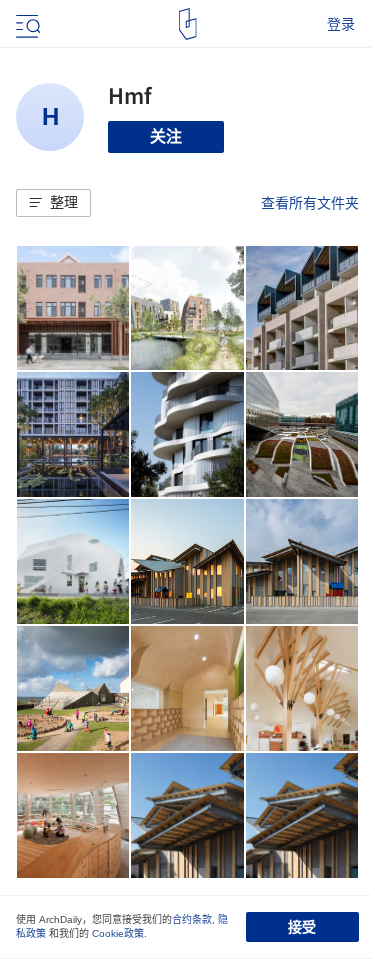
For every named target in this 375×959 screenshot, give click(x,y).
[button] (53, 203)
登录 (341, 24)
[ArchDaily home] (187, 24)
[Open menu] (26, 24)
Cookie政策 (118, 933)
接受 (302, 927)
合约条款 (192, 919)
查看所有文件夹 (310, 203)
